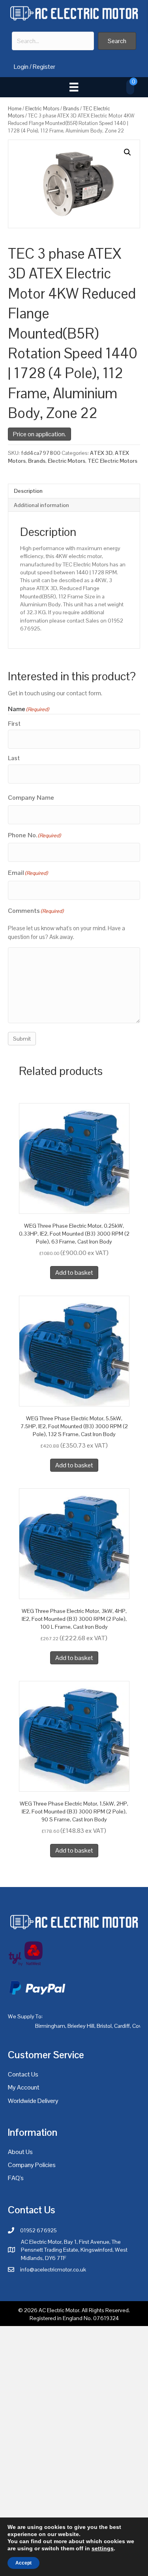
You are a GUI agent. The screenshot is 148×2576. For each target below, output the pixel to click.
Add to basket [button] (74, 1273)
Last (14, 758)
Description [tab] (28, 491)
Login (21, 67)
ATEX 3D (101, 453)
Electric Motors (42, 109)
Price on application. (39, 434)
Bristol (104, 2026)
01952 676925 (38, 2230)
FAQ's (16, 2178)
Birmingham (50, 2026)
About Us (20, 2152)
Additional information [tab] (41, 505)
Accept (23, 2563)
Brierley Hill (81, 2026)
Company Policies (32, 2165)
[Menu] (74, 87)
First (14, 724)
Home (15, 109)
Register (44, 67)
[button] (117, 41)
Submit (22, 1039)
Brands (71, 109)
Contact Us (23, 2074)
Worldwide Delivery (33, 2101)
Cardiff (122, 2026)
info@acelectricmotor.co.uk (53, 2269)
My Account (24, 2087)
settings (103, 2548)
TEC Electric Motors (112, 461)
